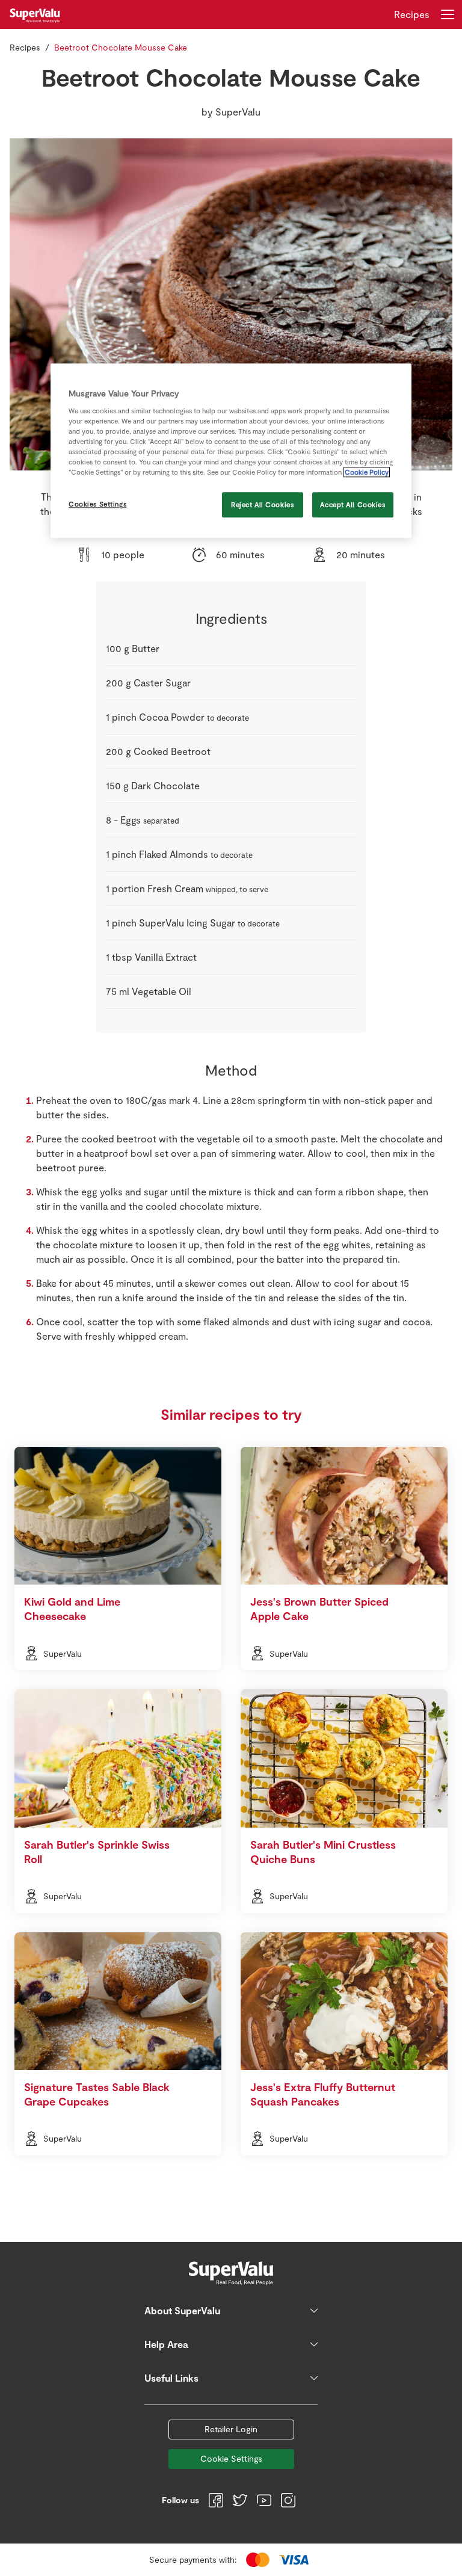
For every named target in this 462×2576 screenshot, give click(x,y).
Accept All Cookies (353, 505)
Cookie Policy (367, 473)
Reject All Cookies (262, 505)
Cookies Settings (97, 504)
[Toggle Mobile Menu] (448, 14)
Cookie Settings (231, 2458)
